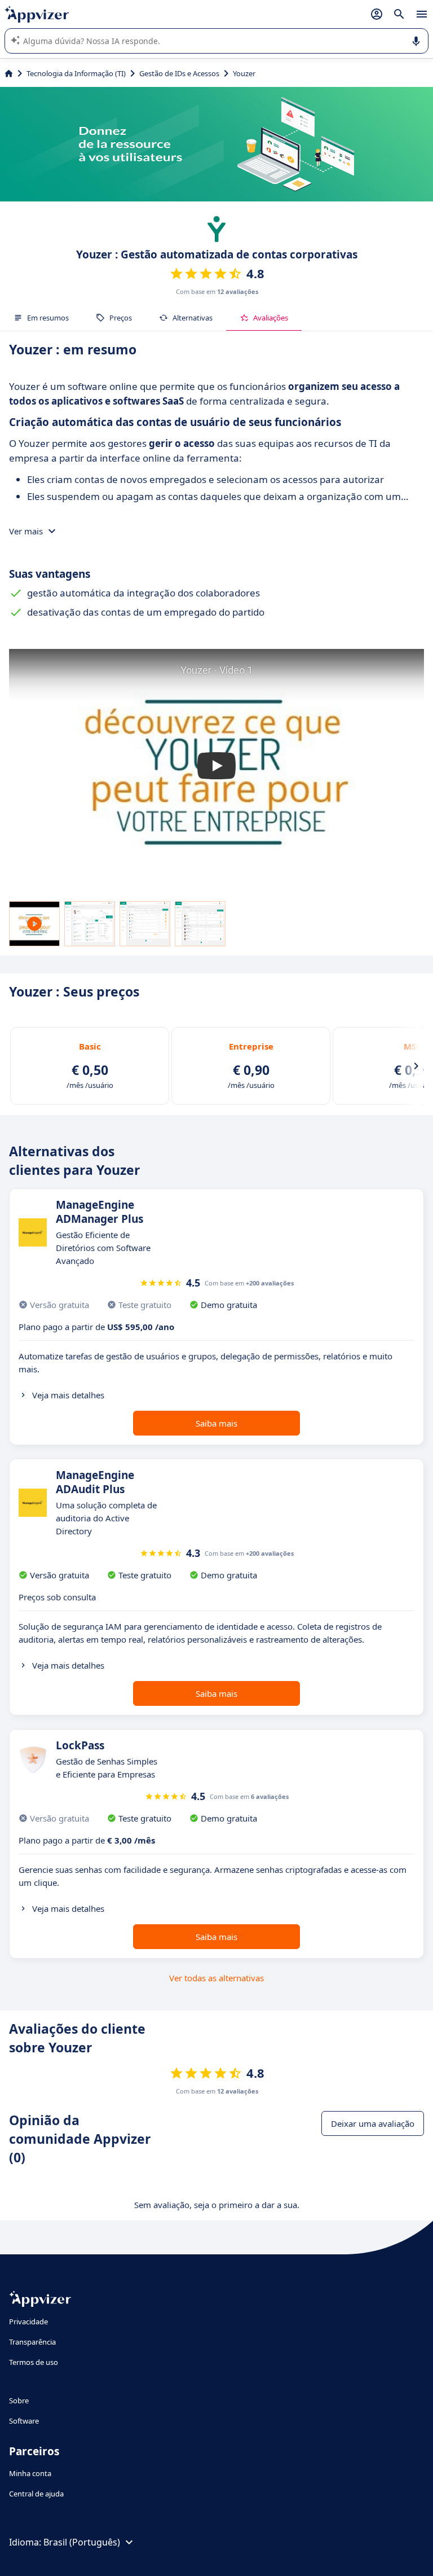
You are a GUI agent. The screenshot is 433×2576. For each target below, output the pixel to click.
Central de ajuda (36, 2494)
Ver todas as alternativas (216, 1978)
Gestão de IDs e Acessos (179, 73)
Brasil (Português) (82, 2542)
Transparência (32, 2342)
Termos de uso (34, 2362)
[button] (216, 766)
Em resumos (48, 318)
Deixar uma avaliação (373, 2123)
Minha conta (30, 2473)
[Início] (9, 73)
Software (24, 2421)
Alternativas (193, 318)
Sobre (19, 2401)
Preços (121, 318)
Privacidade (28, 2322)
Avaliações (271, 318)
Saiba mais (216, 1423)
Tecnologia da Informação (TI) (76, 73)
